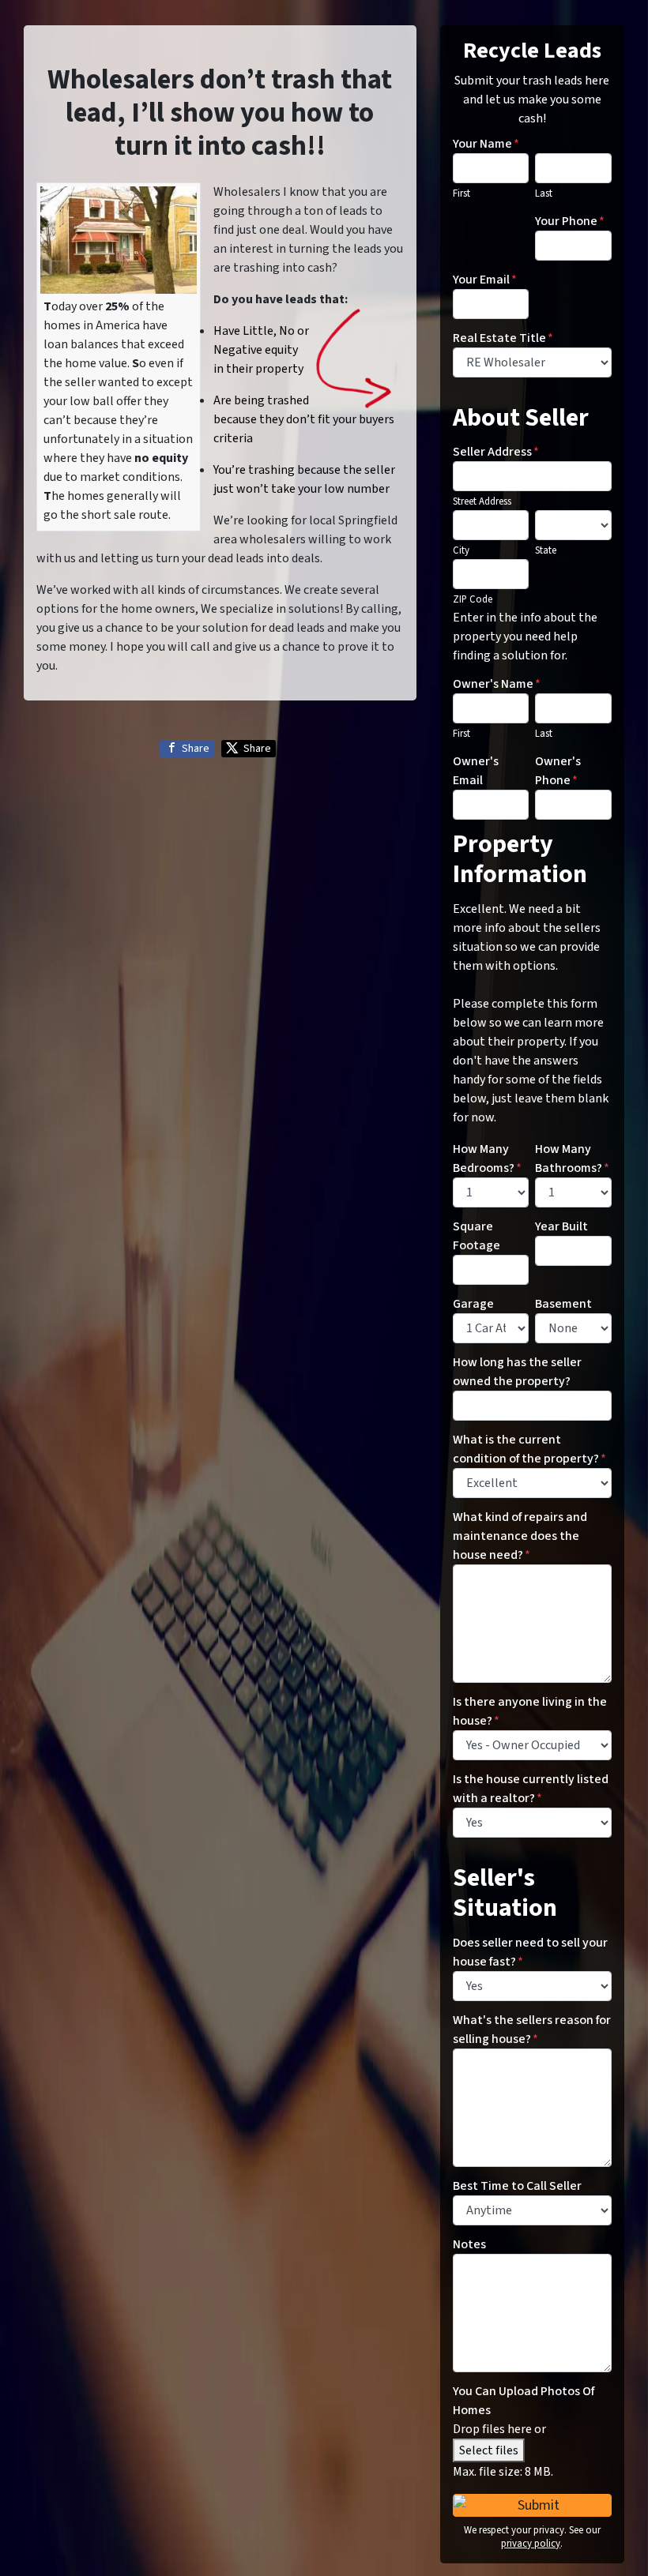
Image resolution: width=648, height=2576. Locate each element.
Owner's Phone (558, 771)
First (462, 193)
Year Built (561, 1226)
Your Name (486, 144)
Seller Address (496, 452)
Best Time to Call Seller (517, 2186)
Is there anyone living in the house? (530, 1711)
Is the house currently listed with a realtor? (531, 1789)
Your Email (485, 280)
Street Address (482, 501)
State (546, 550)
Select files (489, 2450)
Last (544, 193)
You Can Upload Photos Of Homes (524, 2401)
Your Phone (570, 221)
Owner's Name (497, 684)
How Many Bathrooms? (572, 1158)
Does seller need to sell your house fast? (530, 1952)
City (461, 550)
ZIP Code (473, 599)
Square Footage (477, 1236)
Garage (473, 1304)
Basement (563, 1304)
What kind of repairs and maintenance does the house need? (520, 1536)
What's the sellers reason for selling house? (532, 2030)
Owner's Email (476, 771)
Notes (469, 2244)
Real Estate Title (503, 338)
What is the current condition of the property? (529, 1449)
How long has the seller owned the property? (517, 1372)
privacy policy (531, 2544)
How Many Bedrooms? (487, 1158)
